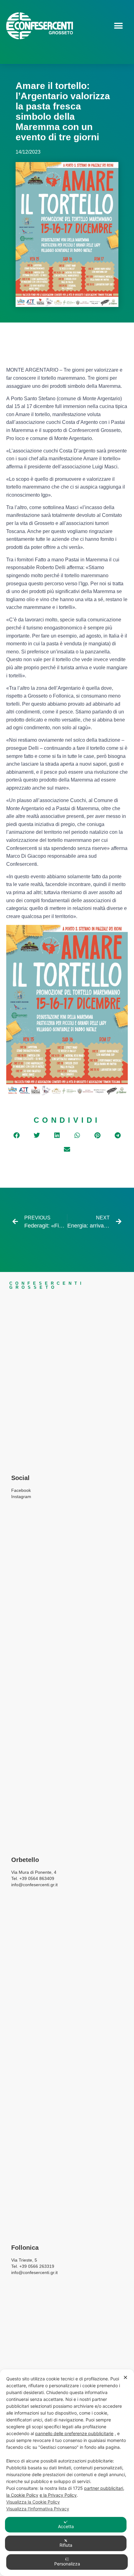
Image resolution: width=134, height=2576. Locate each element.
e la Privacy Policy (58, 2495)
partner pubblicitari (104, 2488)
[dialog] (67, 2473)
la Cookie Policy (22, 2495)
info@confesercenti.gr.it (34, 2272)
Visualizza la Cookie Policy (33, 2502)
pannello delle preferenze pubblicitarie (74, 2433)
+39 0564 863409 (37, 1878)
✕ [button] (125, 2377)
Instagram (21, 1497)
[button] (118, 26)
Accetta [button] (66, 2526)
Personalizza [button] (67, 2564)
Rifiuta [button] (66, 2545)
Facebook (21, 1490)
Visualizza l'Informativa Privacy (38, 2509)
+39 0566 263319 (37, 2266)
